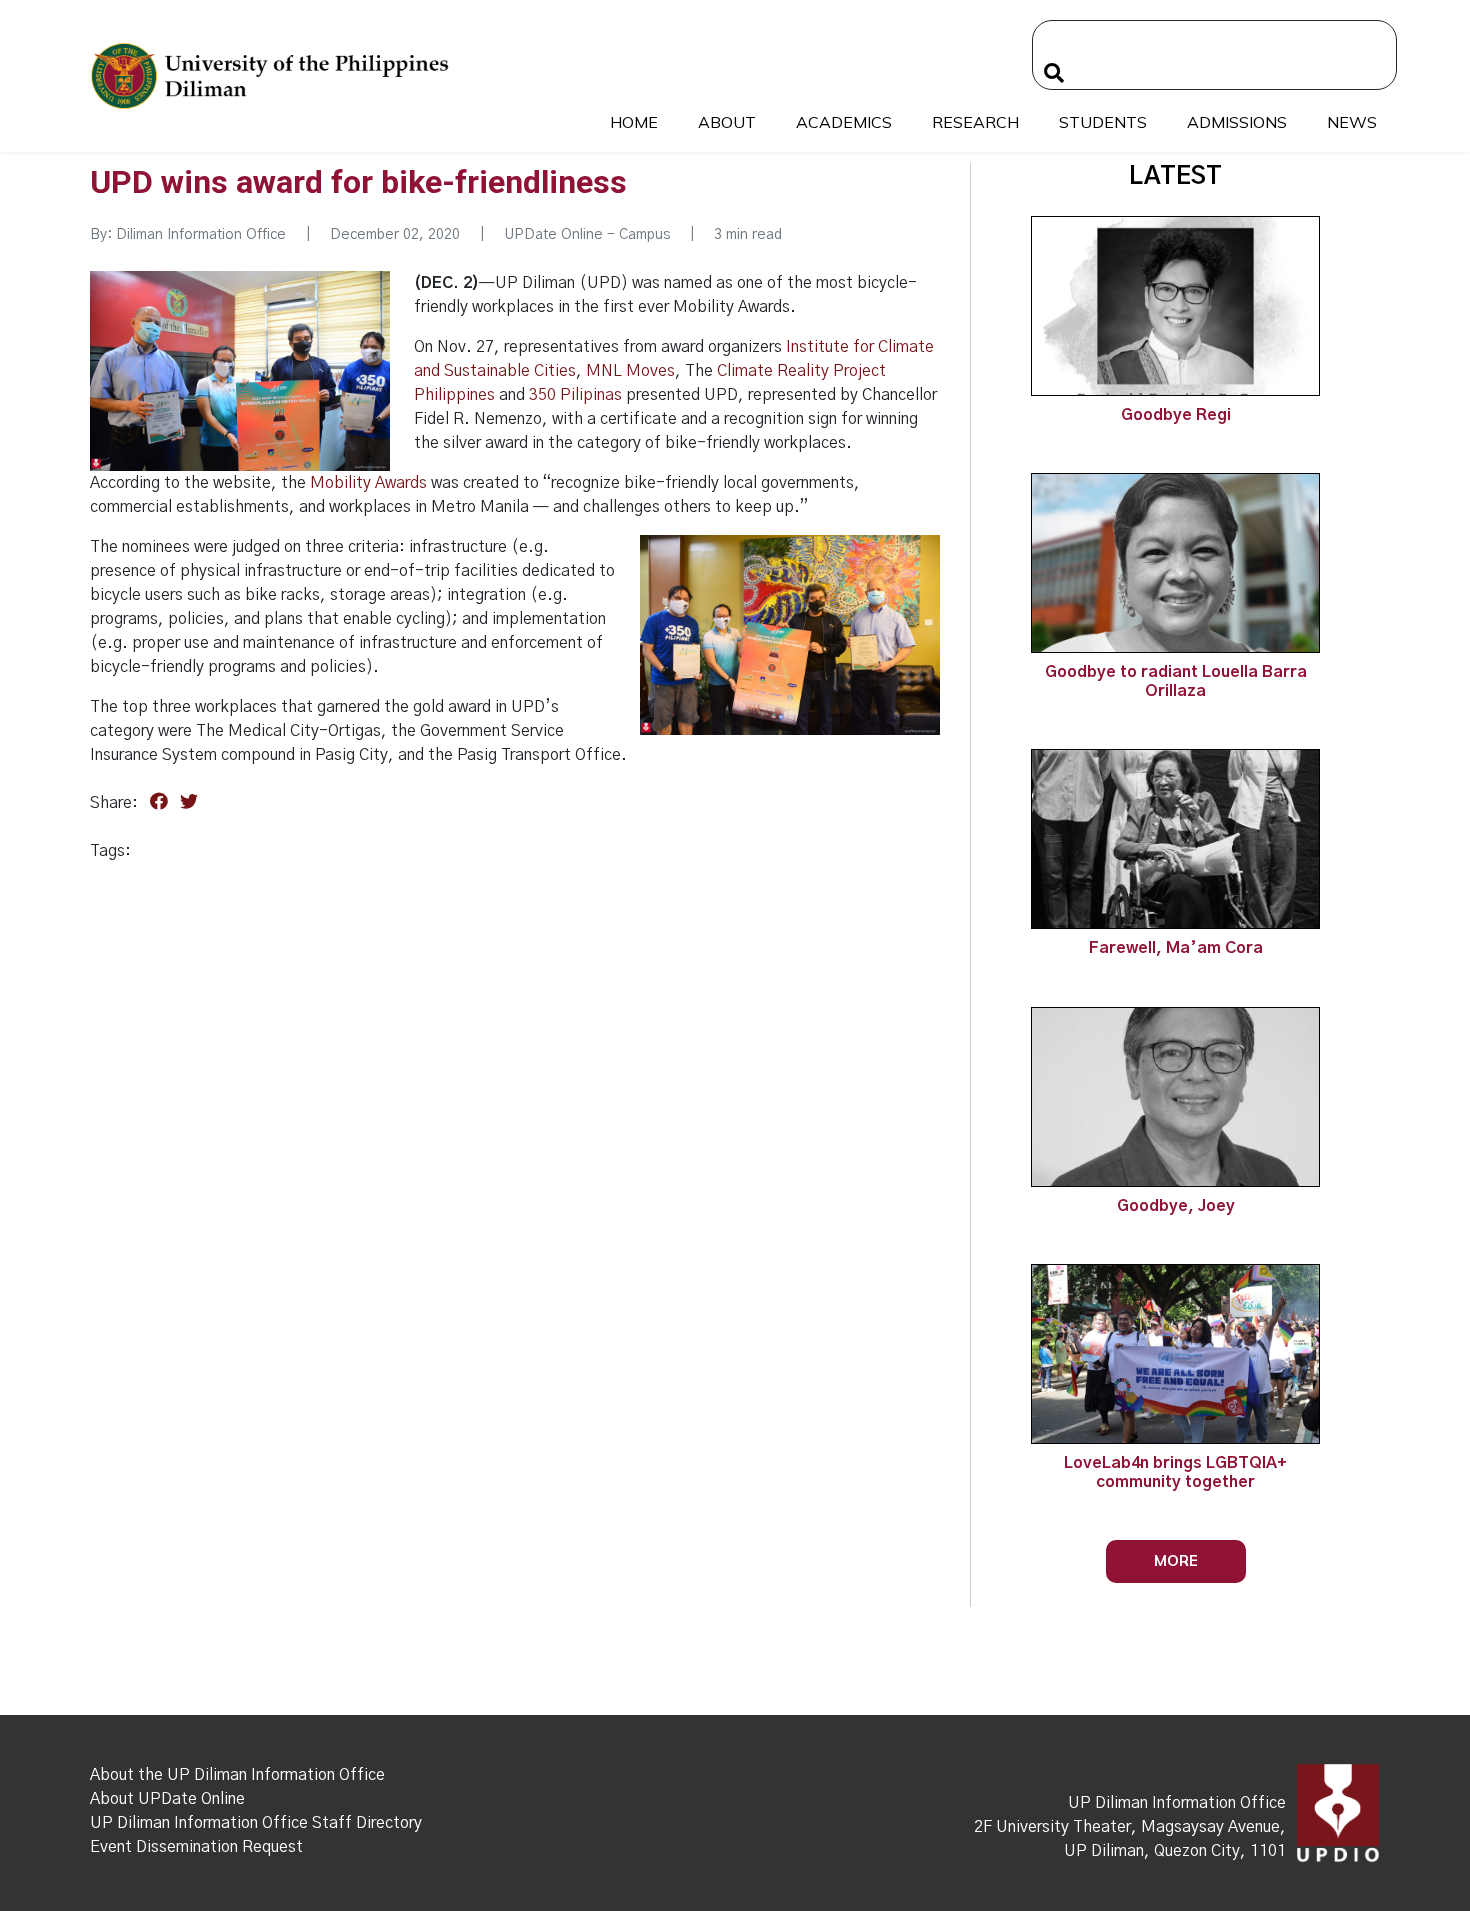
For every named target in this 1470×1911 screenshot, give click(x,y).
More (1176, 1560)
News (1352, 122)
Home (634, 122)
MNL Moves (630, 371)
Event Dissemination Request (196, 1847)
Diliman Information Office (201, 235)
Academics (844, 122)
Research (975, 122)
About (727, 122)
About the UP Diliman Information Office (237, 1775)
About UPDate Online (167, 1799)
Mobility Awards (368, 483)
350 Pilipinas (575, 395)
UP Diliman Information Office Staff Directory (256, 1823)
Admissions (1237, 122)
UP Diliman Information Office (1177, 1803)
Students (1103, 122)
